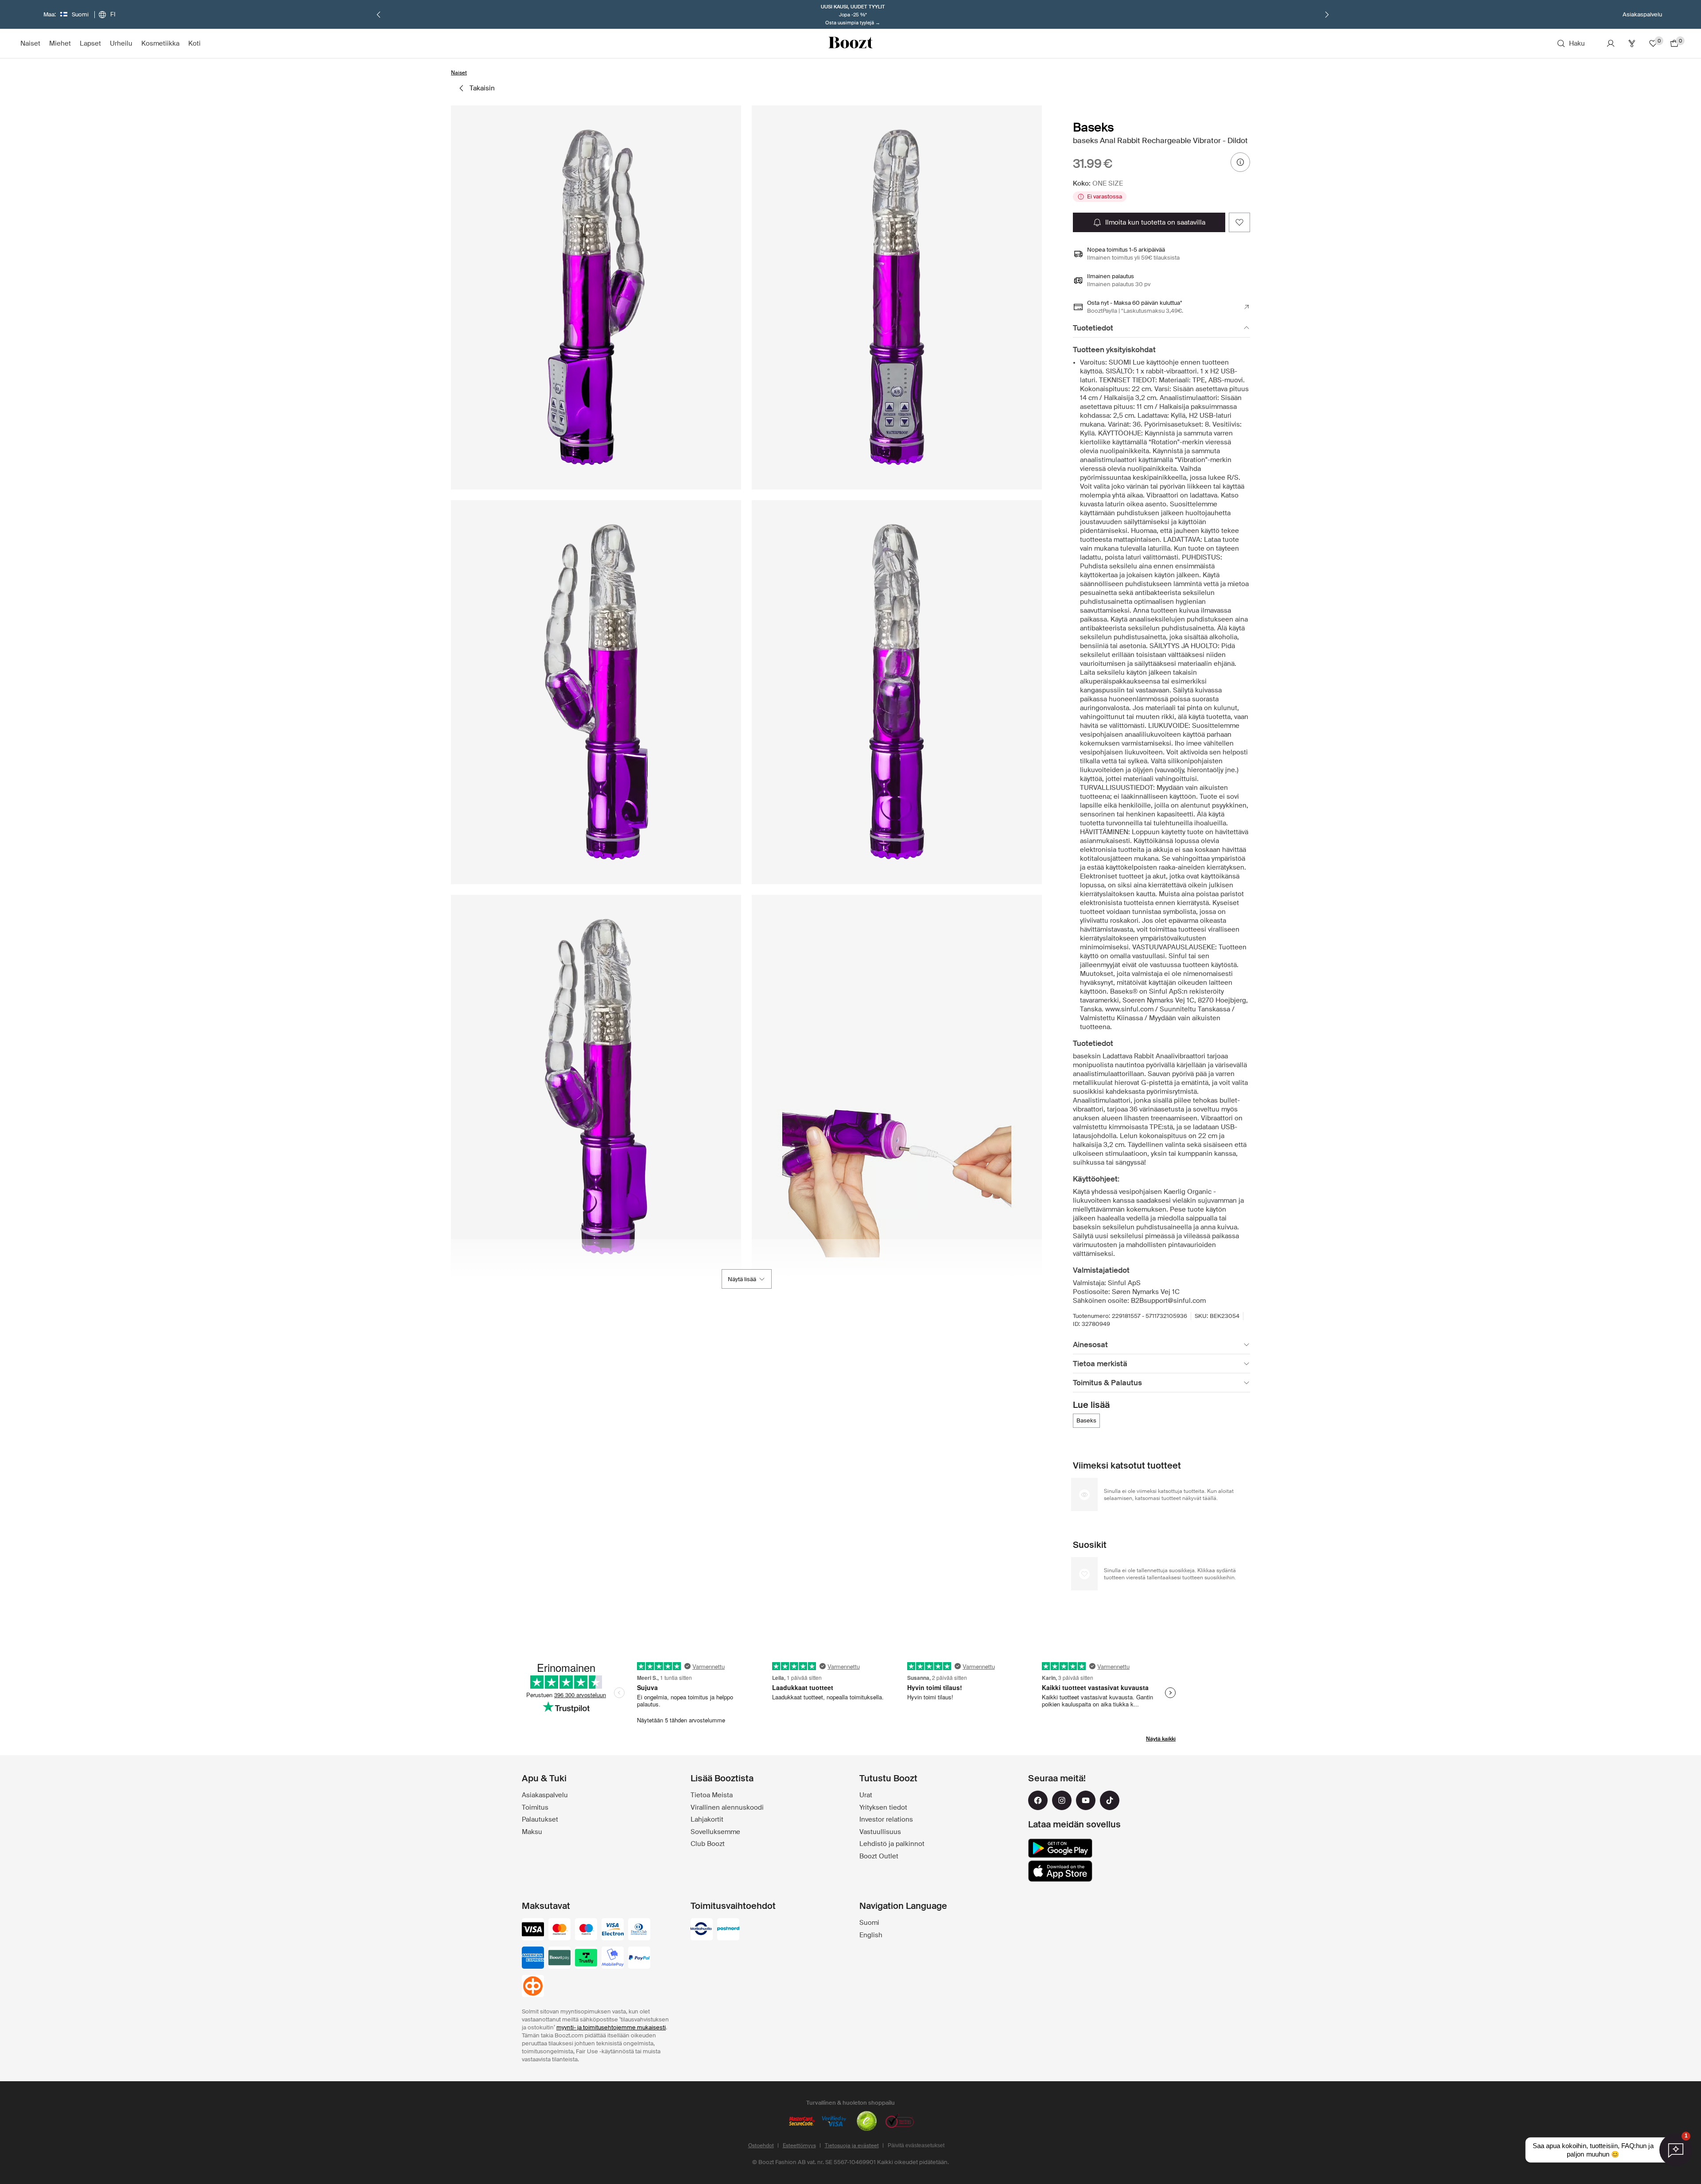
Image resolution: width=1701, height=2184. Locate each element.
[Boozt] (850, 43)
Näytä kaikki (1161, 1739)
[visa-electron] (613, 1930)
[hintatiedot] (1240, 162)
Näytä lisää (742, 1279)
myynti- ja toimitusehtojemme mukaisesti (611, 2027)
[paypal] (639, 1959)
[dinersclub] (639, 1930)
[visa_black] (533, 1930)
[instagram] (1062, 1800)
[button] (596, 297)
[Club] (1632, 43)
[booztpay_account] (559, 1959)
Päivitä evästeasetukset (916, 2145)
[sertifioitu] (867, 2122)
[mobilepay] (613, 1959)
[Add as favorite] (1239, 222)
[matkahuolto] (702, 1930)
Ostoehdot (761, 2145)
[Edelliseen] (379, 15)
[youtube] (1086, 1800)
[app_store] (1060, 1871)
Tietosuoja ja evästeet (852, 2145)
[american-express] (533, 1959)
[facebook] (1038, 1800)
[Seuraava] (1327, 15)
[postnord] (728, 1930)
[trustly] (586, 1959)
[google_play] (1060, 1848)
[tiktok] (1110, 1800)
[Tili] (1611, 43)
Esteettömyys (799, 2145)
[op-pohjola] (533, 1987)
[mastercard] (559, 1930)
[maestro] (586, 1930)
